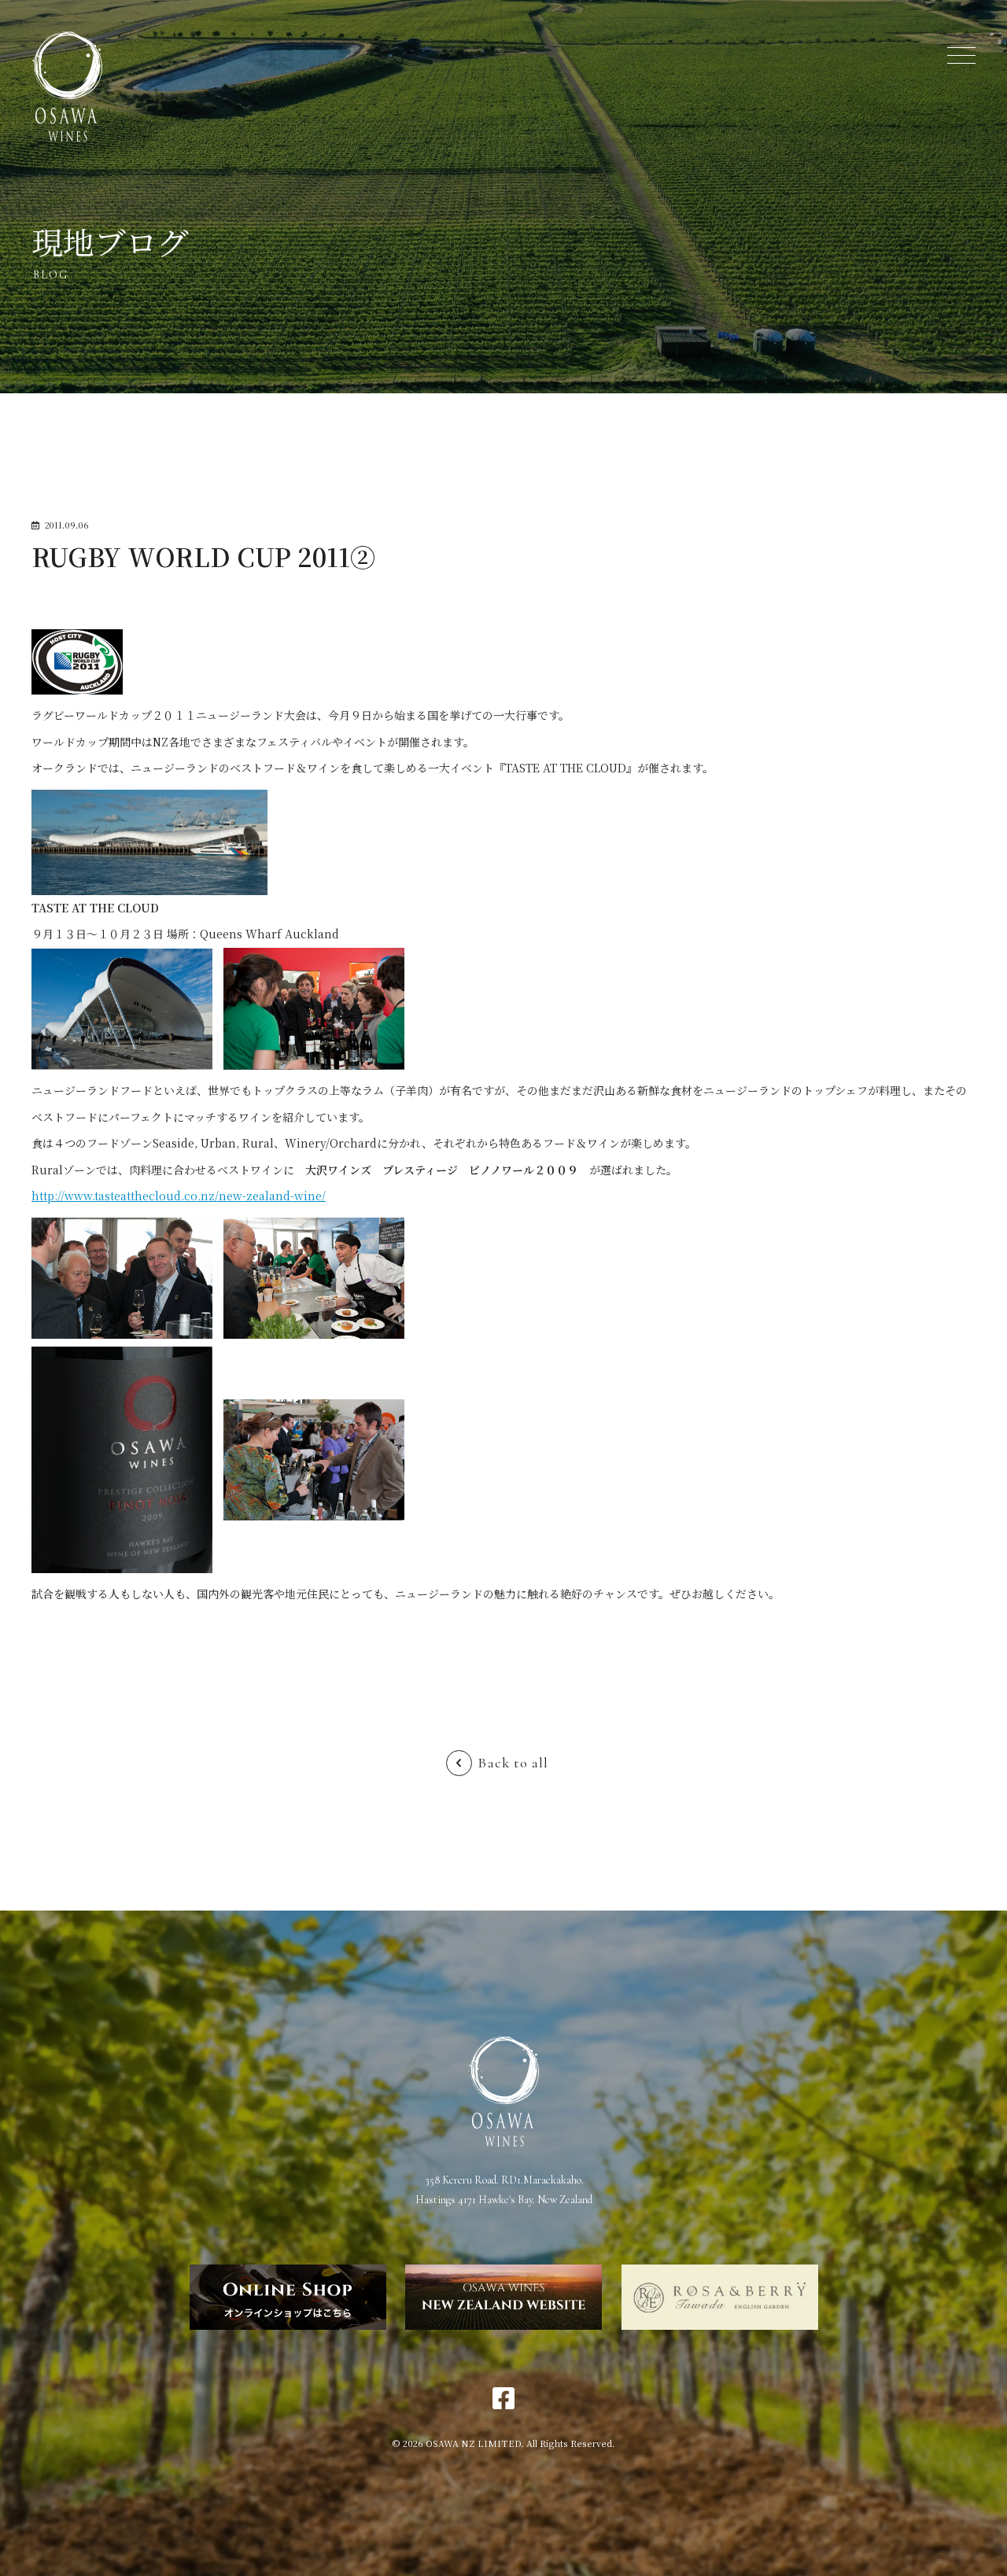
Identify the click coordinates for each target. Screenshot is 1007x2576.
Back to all (513, 1763)
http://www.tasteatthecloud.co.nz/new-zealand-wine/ (179, 1196)
